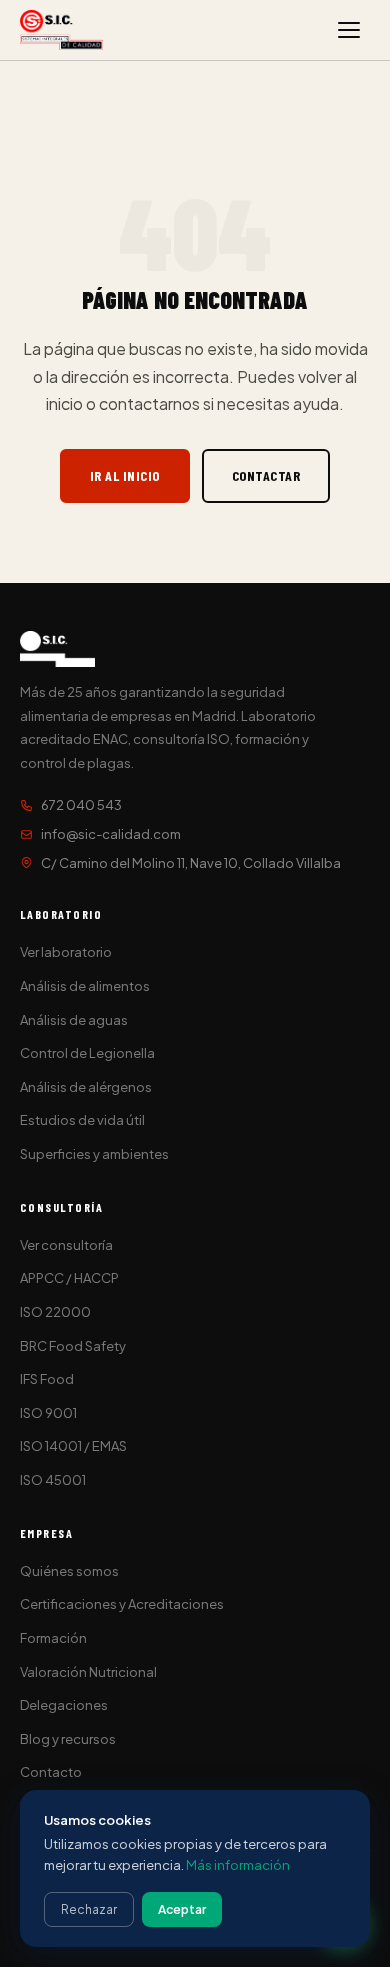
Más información (238, 1865)
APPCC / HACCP (69, 1278)
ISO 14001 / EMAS (73, 1446)
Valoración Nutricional (88, 1672)
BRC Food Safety (73, 1346)
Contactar (266, 475)
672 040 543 (81, 805)
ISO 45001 (53, 1480)
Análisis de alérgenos (86, 1087)
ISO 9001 (48, 1413)
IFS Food (47, 1379)
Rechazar (89, 1909)
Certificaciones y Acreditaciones (122, 1604)
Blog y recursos (68, 1739)
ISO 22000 (55, 1312)
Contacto (51, 1772)
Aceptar (182, 1909)
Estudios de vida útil (82, 1120)
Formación (53, 1638)
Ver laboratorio (66, 952)
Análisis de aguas (74, 1020)
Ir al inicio (125, 475)
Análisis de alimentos (85, 986)
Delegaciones (64, 1705)
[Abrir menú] (349, 30)
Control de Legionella (87, 1053)
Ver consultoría (66, 1245)
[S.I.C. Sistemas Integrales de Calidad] (62, 30)
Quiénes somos (69, 1571)
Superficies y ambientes (94, 1154)
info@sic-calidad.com (111, 834)
